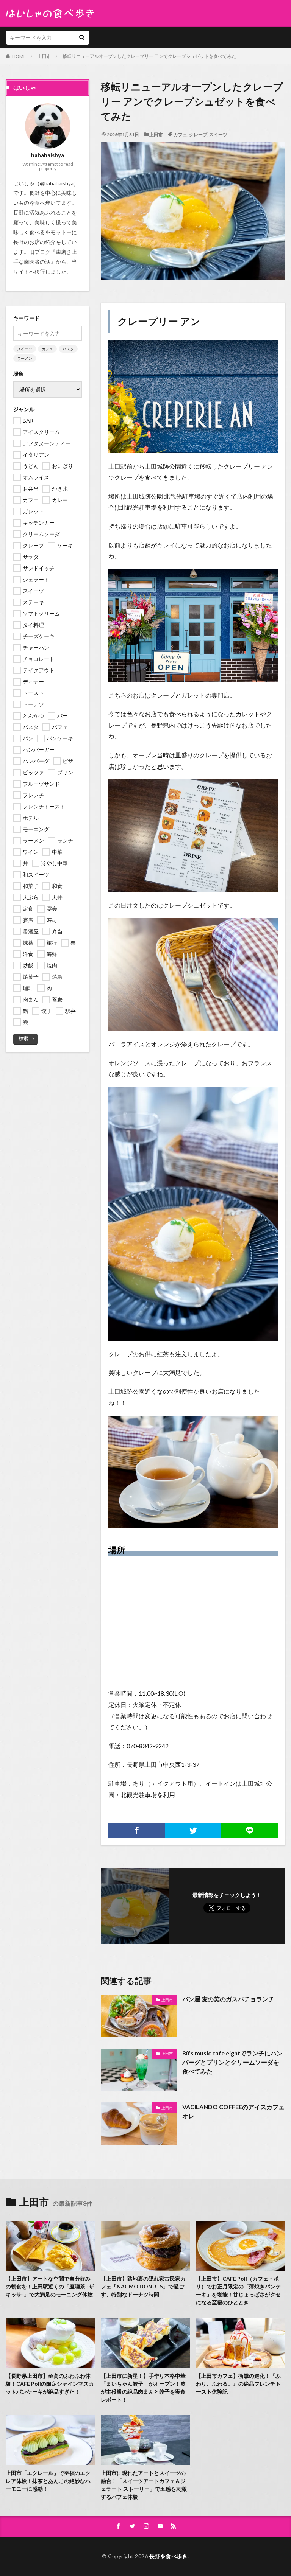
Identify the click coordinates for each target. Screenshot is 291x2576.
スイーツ (218, 134)
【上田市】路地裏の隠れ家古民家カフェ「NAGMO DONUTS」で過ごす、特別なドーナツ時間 (143, 2286)
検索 (23, 1038)
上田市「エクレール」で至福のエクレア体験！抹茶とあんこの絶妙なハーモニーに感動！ (48, 2481)
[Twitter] (193, 1830)
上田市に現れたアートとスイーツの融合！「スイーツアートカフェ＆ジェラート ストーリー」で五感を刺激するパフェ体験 (144, 2485)
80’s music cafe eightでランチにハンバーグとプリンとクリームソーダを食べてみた (232, 2062)
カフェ (180, 134)
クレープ (198, 134)
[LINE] (250, 1830)
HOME (19, 56)
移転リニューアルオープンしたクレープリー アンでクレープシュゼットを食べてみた (149, 56)
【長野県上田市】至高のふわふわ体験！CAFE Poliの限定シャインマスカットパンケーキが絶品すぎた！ (50, 2384)
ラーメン (25, 358)
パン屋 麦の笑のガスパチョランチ (228, 1999)
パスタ (68, 349)
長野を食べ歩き (169, 2556)
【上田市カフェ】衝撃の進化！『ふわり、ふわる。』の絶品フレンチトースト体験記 (238, 2384)
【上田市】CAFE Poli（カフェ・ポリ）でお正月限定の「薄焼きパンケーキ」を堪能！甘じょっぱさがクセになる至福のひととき (238, 2290)
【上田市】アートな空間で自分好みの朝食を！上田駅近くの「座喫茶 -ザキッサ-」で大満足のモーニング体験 (50, 2286)
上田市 (44, 56)
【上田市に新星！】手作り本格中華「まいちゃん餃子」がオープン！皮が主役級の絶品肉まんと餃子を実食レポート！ (143, 2388)
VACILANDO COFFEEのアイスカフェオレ (233, 2111)
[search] (82, 38)
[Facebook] (137, 1830)
